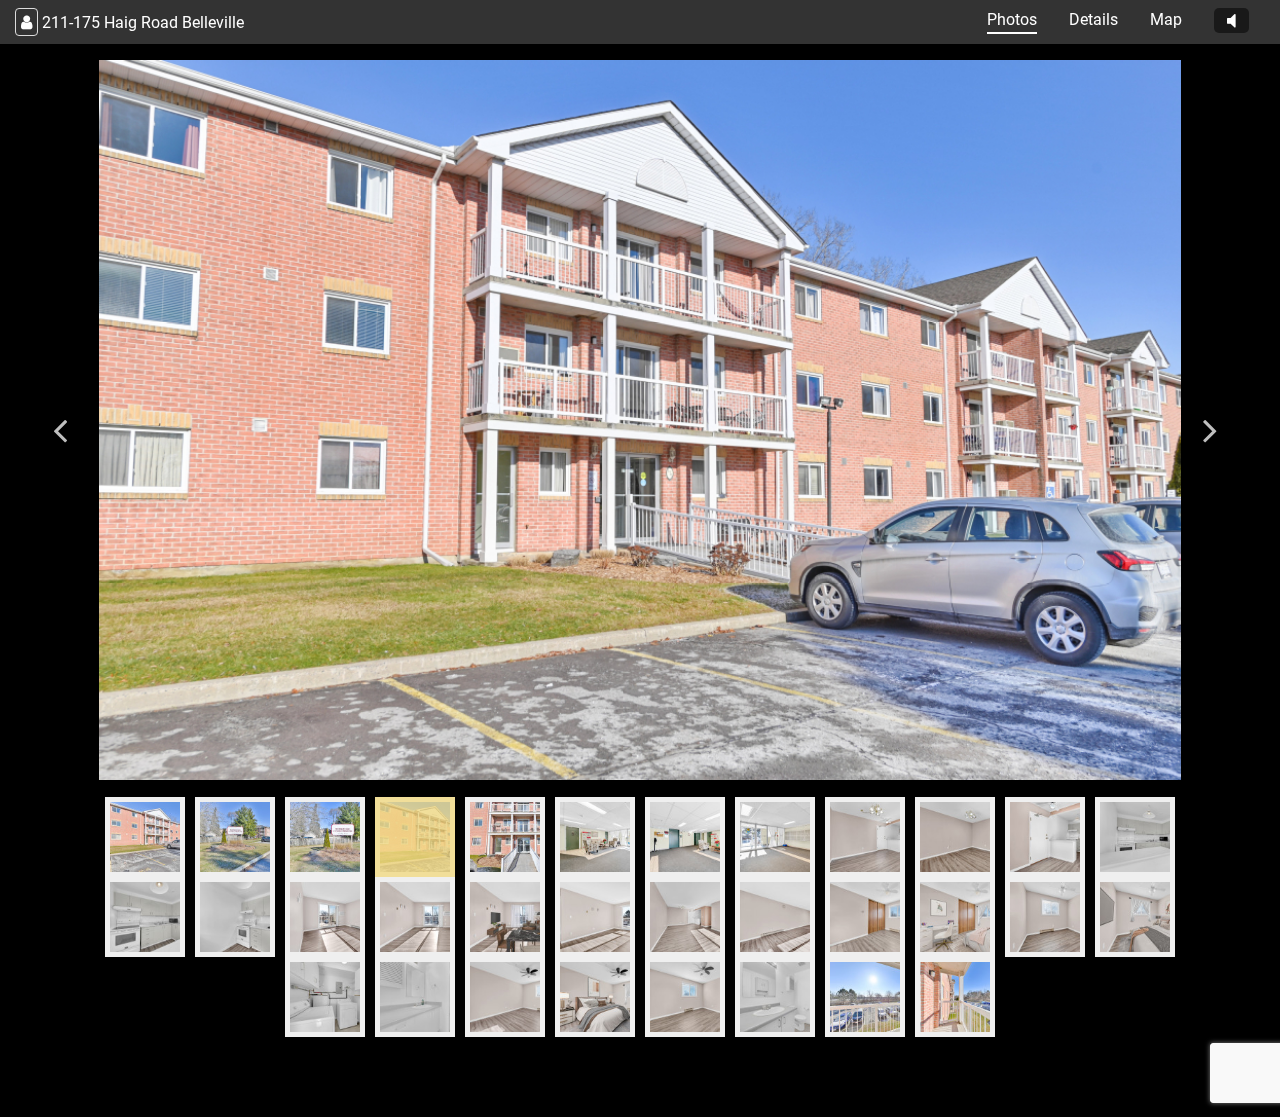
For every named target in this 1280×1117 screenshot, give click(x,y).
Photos (1012, 19)
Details (1093, 19)
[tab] (145, 837)
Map (1166, 19)
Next (1210, 420)
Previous (60, 420)
